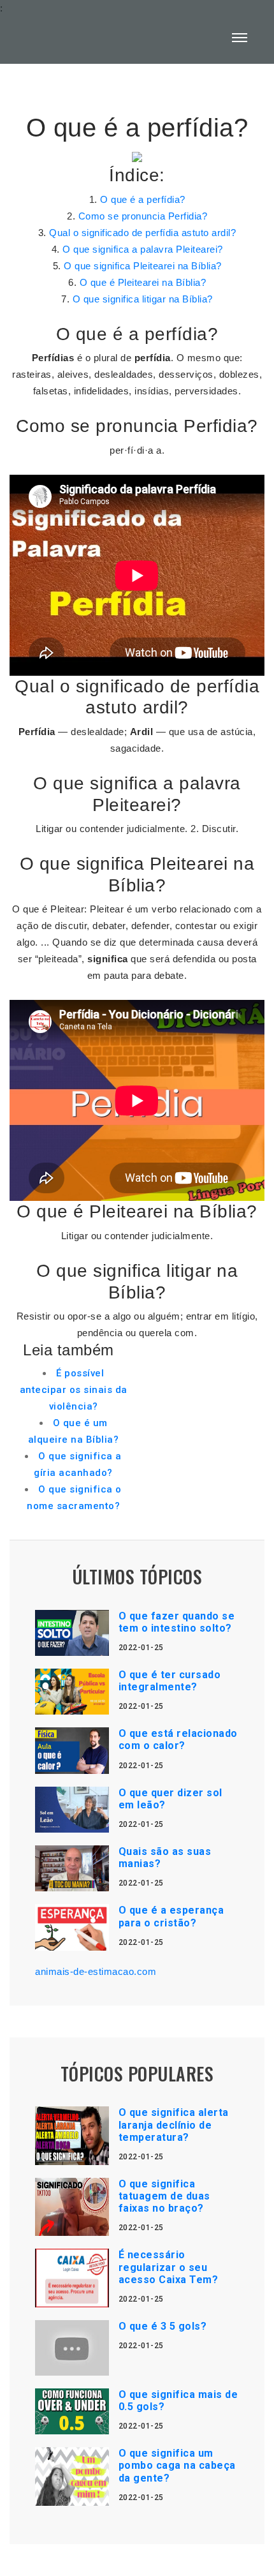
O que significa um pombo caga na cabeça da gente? (177, 2465)
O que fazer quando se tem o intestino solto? (177, 1622)
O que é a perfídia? (143, 199)
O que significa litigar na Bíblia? (143, 299)
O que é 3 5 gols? (163, 2326)
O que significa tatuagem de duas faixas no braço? (164, 2196)
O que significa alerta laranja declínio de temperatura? (174, 2125)
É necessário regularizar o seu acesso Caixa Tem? (169, 2267)
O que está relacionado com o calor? (178, 1739)
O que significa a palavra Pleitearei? (143, 249)
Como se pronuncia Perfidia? (143, 216)
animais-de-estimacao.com (96, 1971)
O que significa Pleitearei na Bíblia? (143, 266)
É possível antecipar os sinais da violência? (74, 1390)
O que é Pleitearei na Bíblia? (143, 282)
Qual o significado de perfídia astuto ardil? (142, 233)
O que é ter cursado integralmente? (170, 1681)
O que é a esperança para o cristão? (171, 1916)
